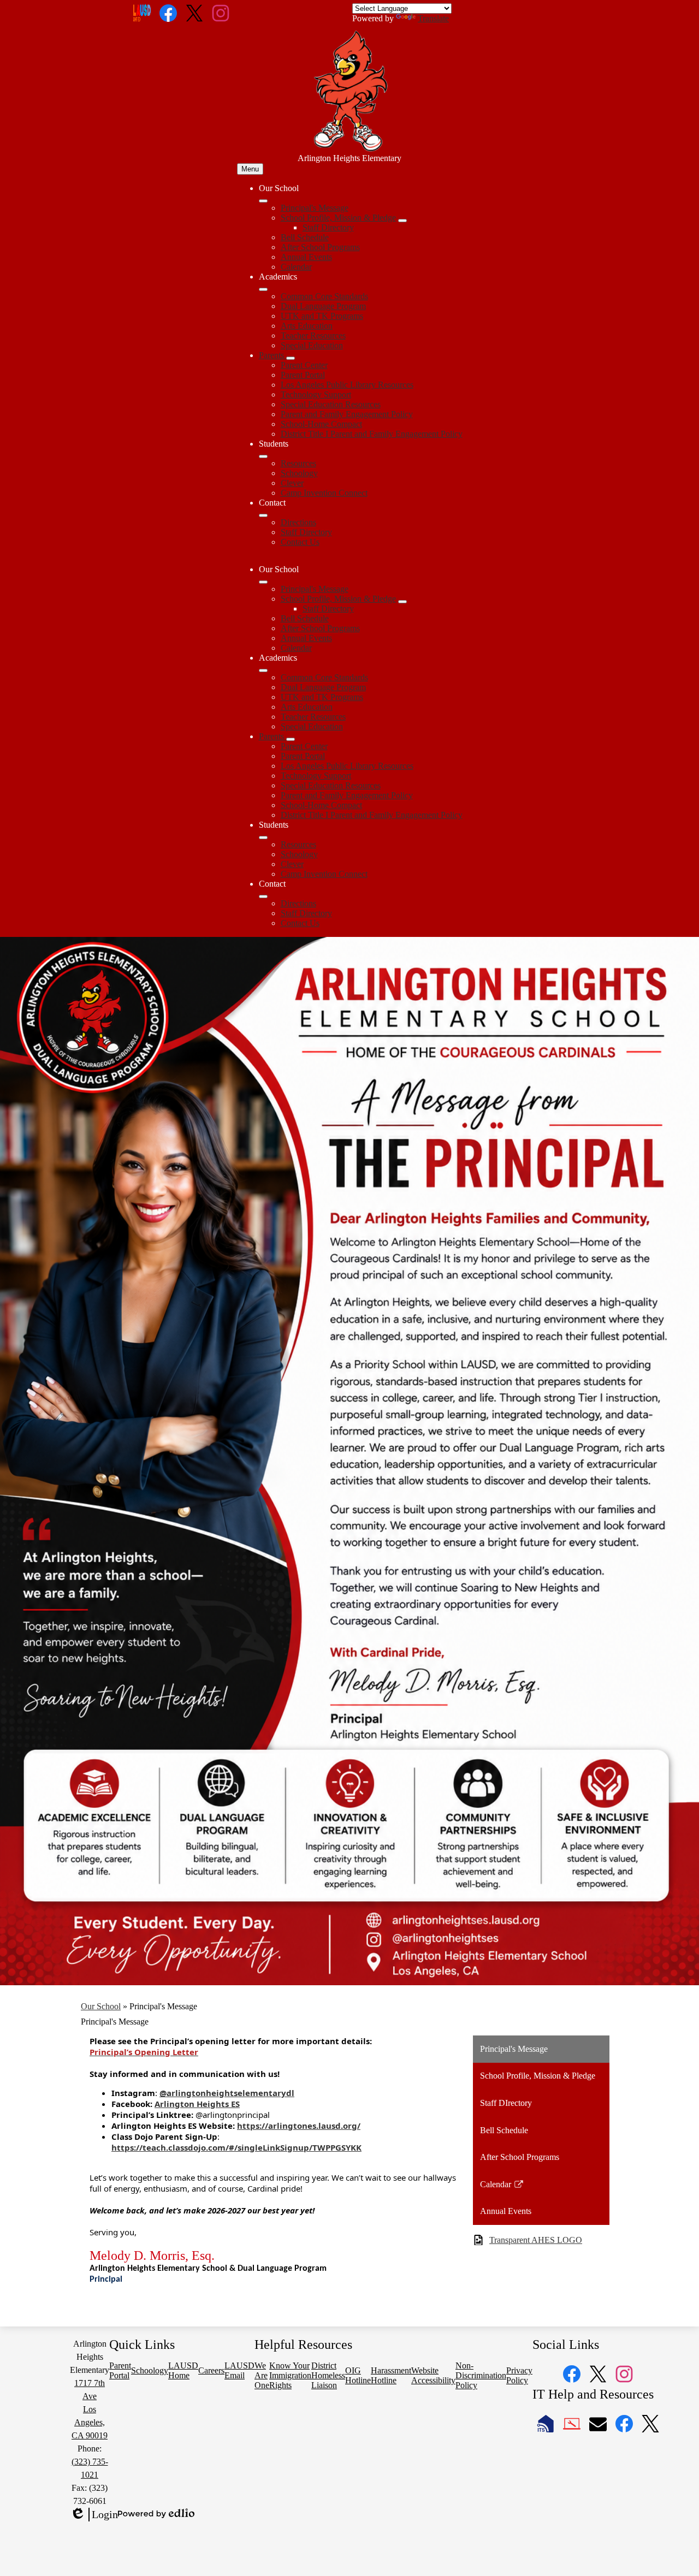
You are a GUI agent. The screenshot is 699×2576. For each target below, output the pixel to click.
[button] (263, 582)
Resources (298, 463)
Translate (433, 18)
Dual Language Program (323, 306)
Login (94, 2515)
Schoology (299, 473)
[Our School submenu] (263, 201)
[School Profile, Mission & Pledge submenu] (402, 221)
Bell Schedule (305, 237)
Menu (250, 169)
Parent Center (304, 365)
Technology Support (316, 394)
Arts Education (307, 326)
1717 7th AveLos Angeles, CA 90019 (90, 2409)
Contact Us (300, 542)
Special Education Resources (331, 404)
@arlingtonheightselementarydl (227, 2093)
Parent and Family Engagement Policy (347, 414)
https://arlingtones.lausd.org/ (299, 2126)
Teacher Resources (313, 336)
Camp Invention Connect (324, 493)
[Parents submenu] (291, 358)
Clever (292, 483)
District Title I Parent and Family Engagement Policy (372, 434)
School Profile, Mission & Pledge (338, 218)
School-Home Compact (321, 424)
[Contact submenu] (263, 515)
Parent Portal (303, 375)
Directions (298, 522)
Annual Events (306, 257)
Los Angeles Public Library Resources (347, 385)
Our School (101, 2006)
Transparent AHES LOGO (536, 2240)
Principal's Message (315, 208)
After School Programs (320, 247)
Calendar (296, 267)
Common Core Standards (324, 296)
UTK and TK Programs (322, 316)
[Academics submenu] (263, 289)
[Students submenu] (263, 456)
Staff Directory (328, 227)
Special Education (312, 345)
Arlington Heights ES (197, 2104)
